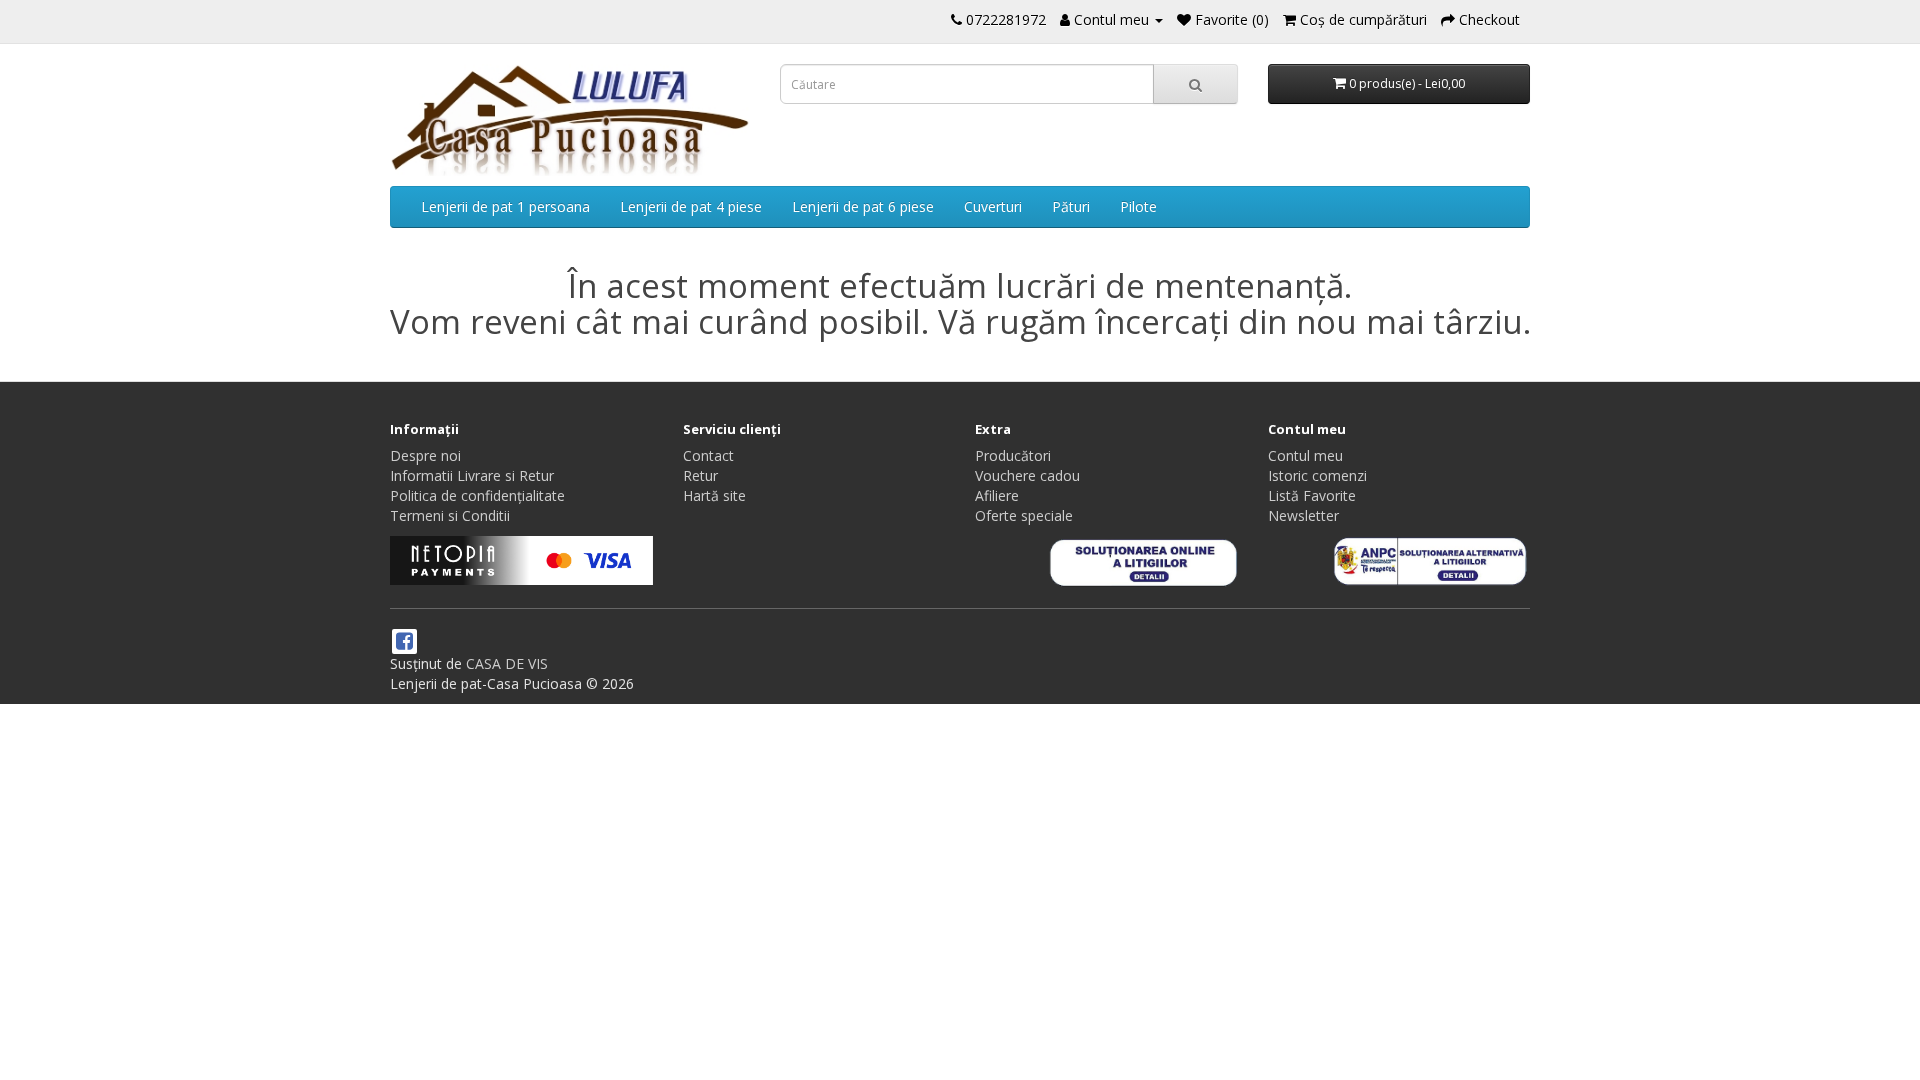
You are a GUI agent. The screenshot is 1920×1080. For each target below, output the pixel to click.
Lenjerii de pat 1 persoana (505, 206)
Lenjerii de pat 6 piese (863, 206)
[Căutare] (1195, 84)
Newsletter (1303, 515)
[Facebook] (404, 642)
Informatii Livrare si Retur (472, 475)
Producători (1013, 455)
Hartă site (714, 495)
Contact (708, 455)
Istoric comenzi (1317, 475)
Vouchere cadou (1027, 475)
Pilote (1138, 206)
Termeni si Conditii (450, 515)
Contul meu (1305, 455)
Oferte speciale (1024, 515)
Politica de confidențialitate (477, 495)
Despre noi (425, 455)
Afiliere (997, 495)
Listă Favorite (1312, 495)
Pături (1071, 206)
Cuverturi (993, 206)
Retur (700, 475)
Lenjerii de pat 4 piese (691, 206)
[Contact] (956, 19)
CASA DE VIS (507, 663)
